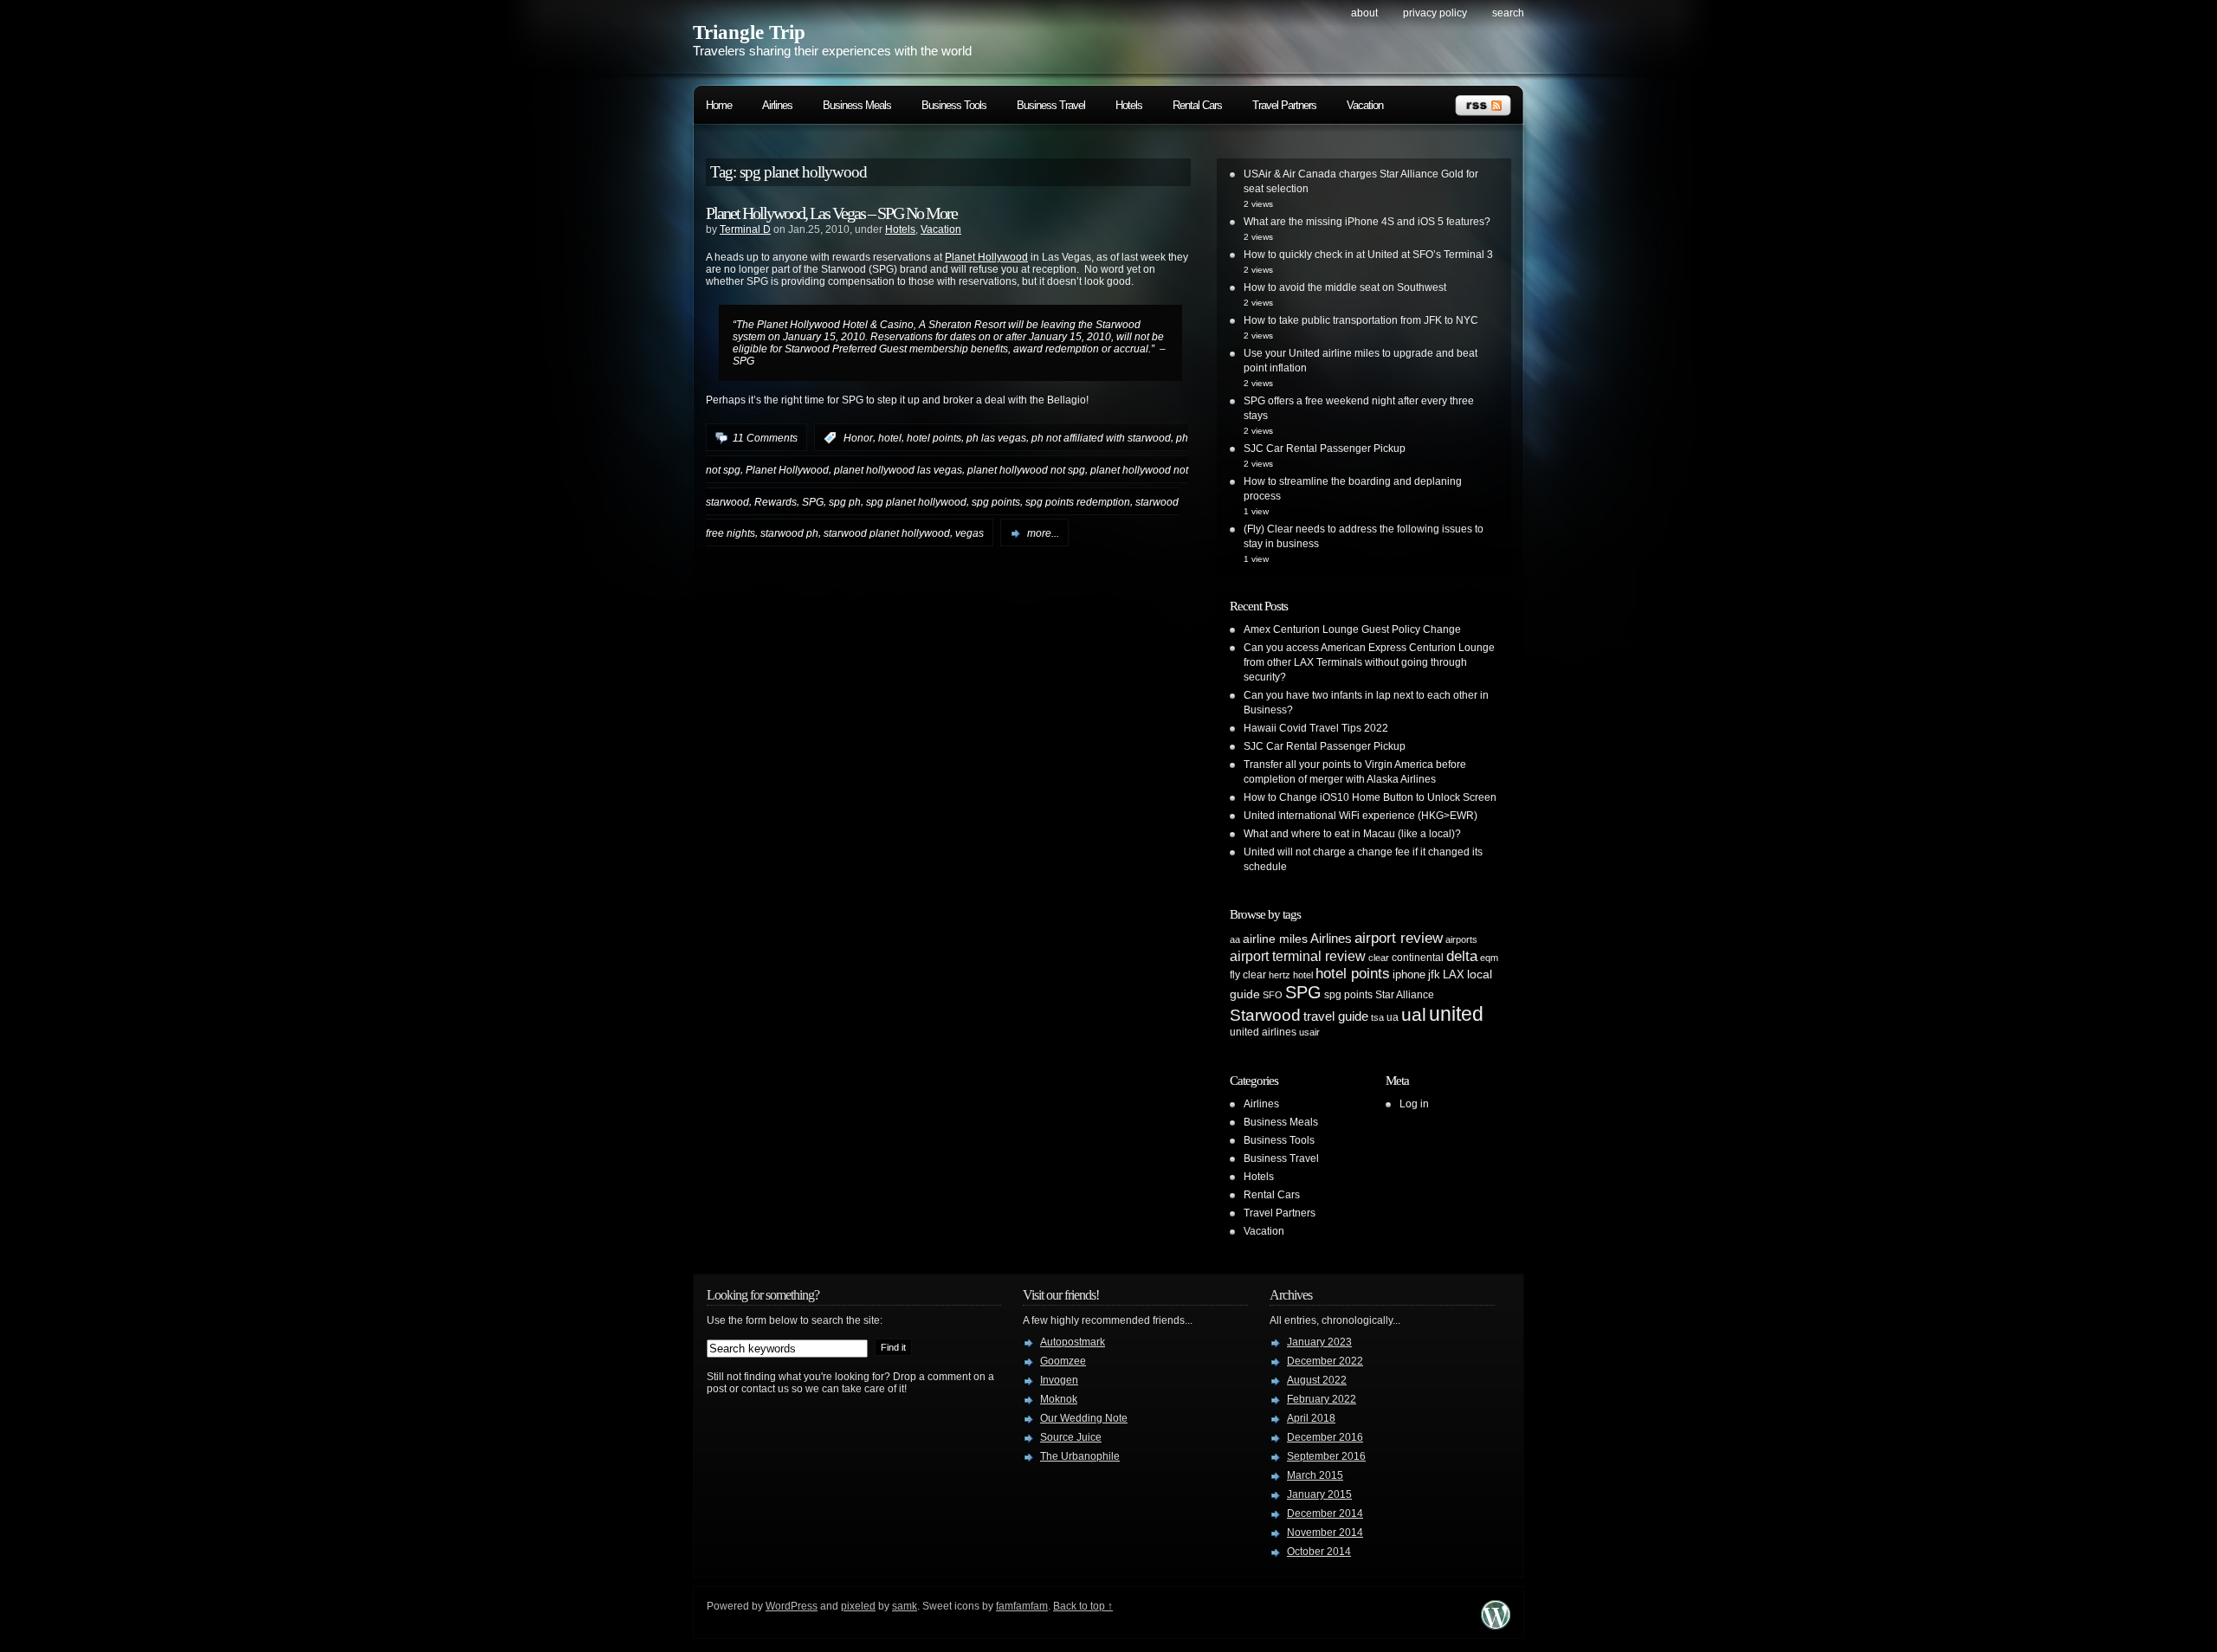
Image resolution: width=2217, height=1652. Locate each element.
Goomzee (1063, 1361)
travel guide (1336, 1016)
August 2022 (1317, 1380)
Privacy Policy (1435, 13)
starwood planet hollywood (887, 533)
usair (1309, 1032)
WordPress (792, 1606)
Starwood (1265, 1015)
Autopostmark (1073, 1342)
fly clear (1248, 975)
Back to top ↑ (1083, 1606)
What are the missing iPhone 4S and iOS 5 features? (1367, 222)
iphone (1409, 974)
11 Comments (765, 438)
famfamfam (1022, 1606)
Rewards (776, 501)
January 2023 (1319, 1342)
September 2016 (1326, 1456)
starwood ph (789, 533)
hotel (890, 438)
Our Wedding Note (1084, 1418)
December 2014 (1325, 1513)
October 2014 (1319, 1552)
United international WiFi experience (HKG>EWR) (1361, 816)
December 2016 (1325, 1437)
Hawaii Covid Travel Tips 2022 (1316, 728)
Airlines (777, 105)
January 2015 (1319, 1494)
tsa (1377, 1017)
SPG (813, 501)
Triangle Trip (749, 32)
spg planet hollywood (916, 501)
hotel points (934, 438)
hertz (1280, 975)
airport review (1399, 938)
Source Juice (1071, 1437)
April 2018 (1311, 1418)
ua (1393, 1017)
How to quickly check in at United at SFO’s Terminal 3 (1368, 255)
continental (1418, 958)
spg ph (845, 501)
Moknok (1059, 1399)
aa (1235, 939)
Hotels (1129, 105)
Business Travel (1051, 105)
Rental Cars (1197, 105)
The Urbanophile (1080, 1456)
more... (1043, 533)
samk (905, 1606)
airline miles (1275, 939)
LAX (1454, 974)
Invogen (1059, 1380)
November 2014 (1325, 1533)
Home (719, 105)
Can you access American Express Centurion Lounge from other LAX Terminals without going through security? (1369, 662)
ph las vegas (996, 438)
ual (1414, 1014)
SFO (1273, 995)
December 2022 (1325, 1361)
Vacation (1365, 105)
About (1364, 13)
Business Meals (857, 105)
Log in (1414, 1104)
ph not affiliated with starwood (1101, 438)
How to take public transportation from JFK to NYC (1361, 320)
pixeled (858, 1606)
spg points (996, 501)
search (1508, 13)
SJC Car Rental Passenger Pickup (1325, 448)
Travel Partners (1284, 105)
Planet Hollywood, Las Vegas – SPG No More (831, 213)
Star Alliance (1405, 995)
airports (1461, 939)
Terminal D (745, 229)
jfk (1434, 974)
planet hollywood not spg (1026, 470)
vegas (970, 533)
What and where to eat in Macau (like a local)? (1352, 834)
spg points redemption (1078, 501)
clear (1379, 958)
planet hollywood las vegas (898, 470)
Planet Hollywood (986, 257)
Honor (858, 438)
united (1456, 1014)
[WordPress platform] (1496, 1625)
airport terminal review (1298, 956)
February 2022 (1322, 1399)
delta (1462, 956)
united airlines (1263, 1032)
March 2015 (1315, 1475)
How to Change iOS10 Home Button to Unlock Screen (1370, 797)
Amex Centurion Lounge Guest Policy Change (1352, 629)
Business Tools (954, 105)
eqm (1489, 958)
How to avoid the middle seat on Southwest (1345, 287)
